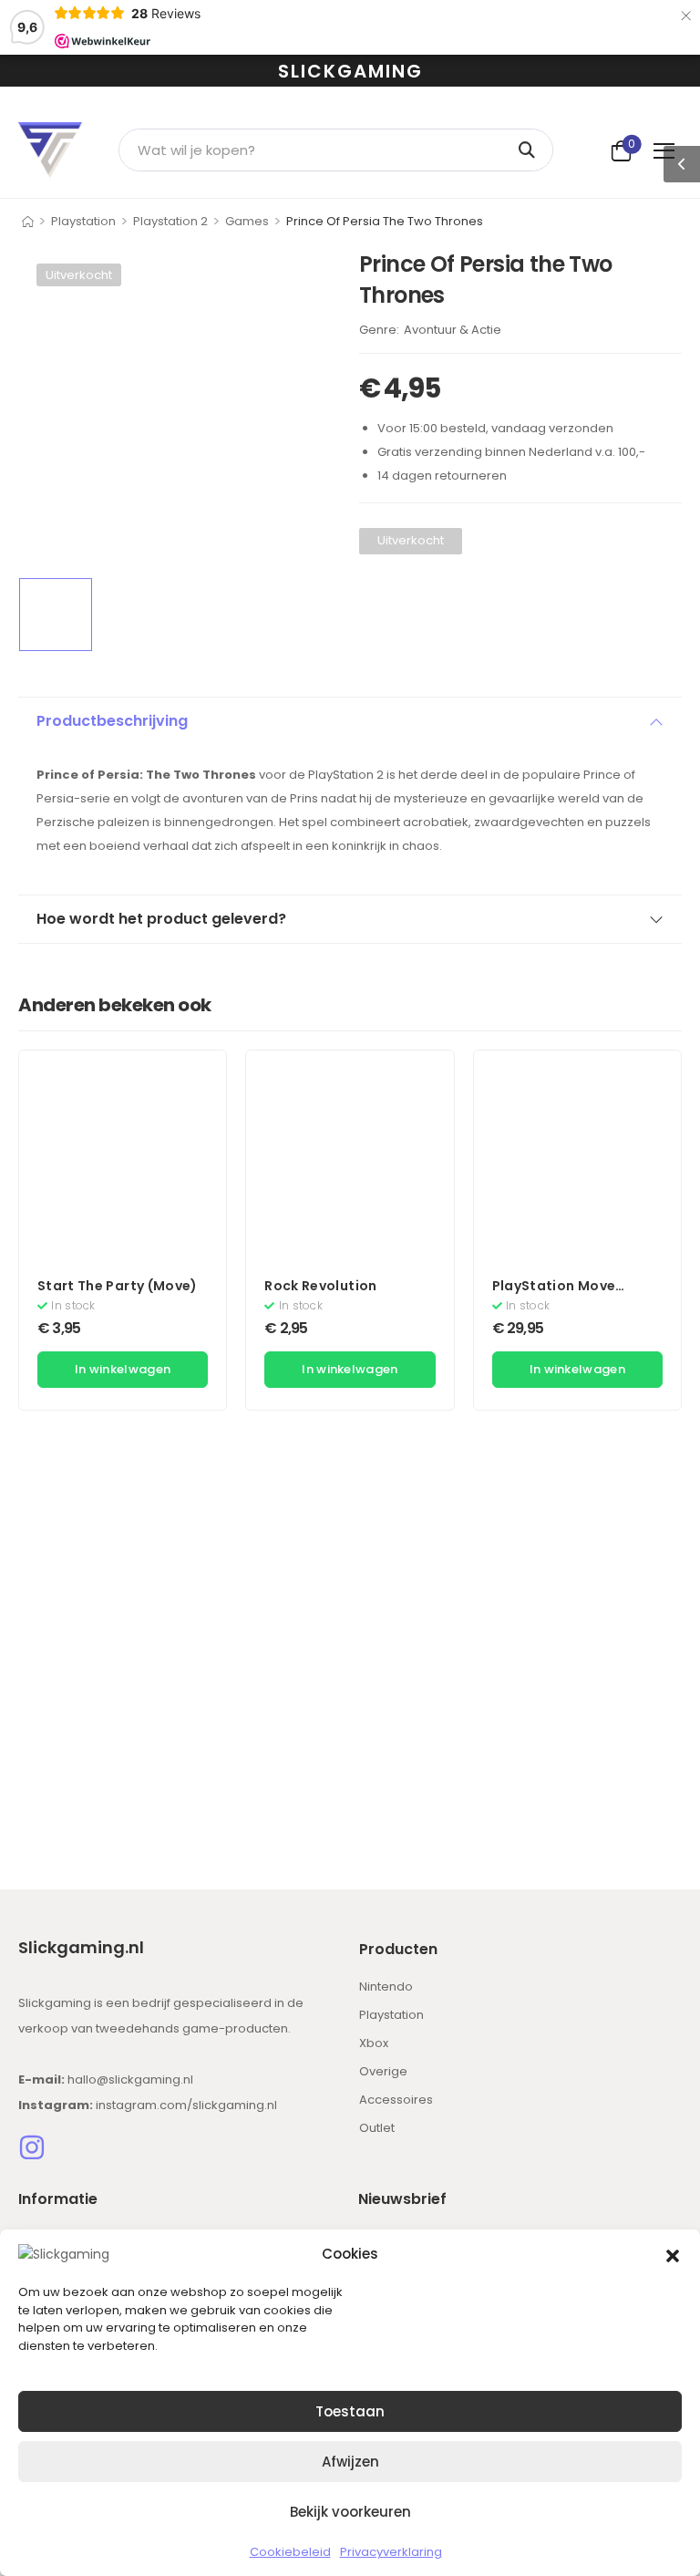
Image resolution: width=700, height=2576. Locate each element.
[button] (673, 2254)
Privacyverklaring (391, 2552)
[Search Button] (530, 150)
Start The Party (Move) (118, 1286)
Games (247, 221)
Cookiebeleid (290, 2552)
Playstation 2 (170, 221)
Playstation (83, 221)
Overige (383, 2071)
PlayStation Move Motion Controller (555, 1295)
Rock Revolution (320, 1286)
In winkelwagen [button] (123, 1369)
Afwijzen (350, 2462)
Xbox (374, 2043)
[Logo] (50, 150)
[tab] (350, 721)
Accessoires (396, 2100)
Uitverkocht (79, 275)
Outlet (377, 2128)
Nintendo (386, 1986)
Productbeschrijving (112, 721)
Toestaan (350, 2411)
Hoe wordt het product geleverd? (161, 919)
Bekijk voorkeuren (350, 2512)
